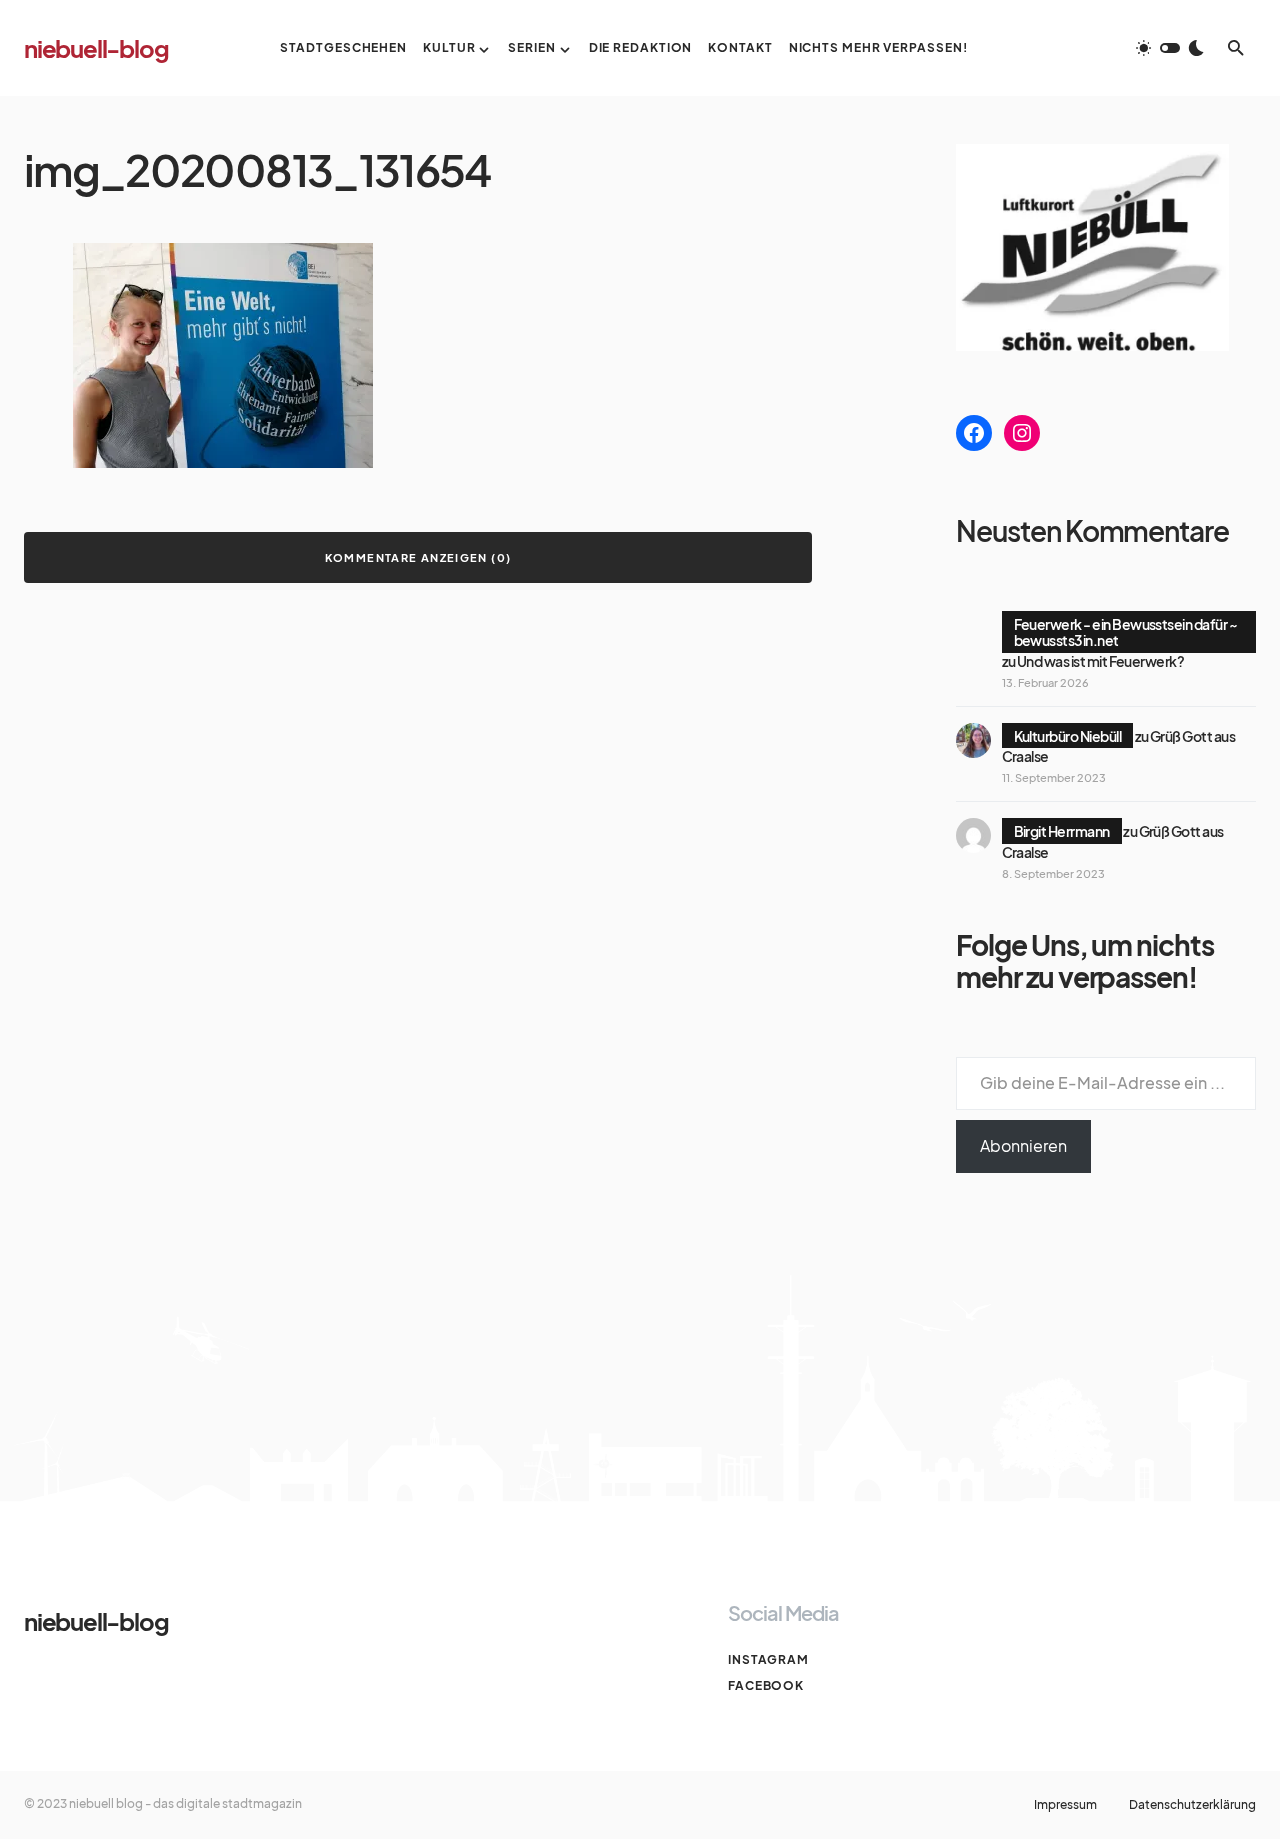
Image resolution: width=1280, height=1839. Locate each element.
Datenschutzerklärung (1192, 1805)
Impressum (1065, 1805)
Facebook (766, 1685)
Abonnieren (1023, 1145)
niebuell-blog (96, 48)
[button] (1170, 48)
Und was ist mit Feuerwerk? (1100, 661)
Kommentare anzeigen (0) (418, 557)
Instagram (768, 1659)
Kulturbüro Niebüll (1068, 736)
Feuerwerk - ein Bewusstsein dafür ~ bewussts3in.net (1126, 632)
